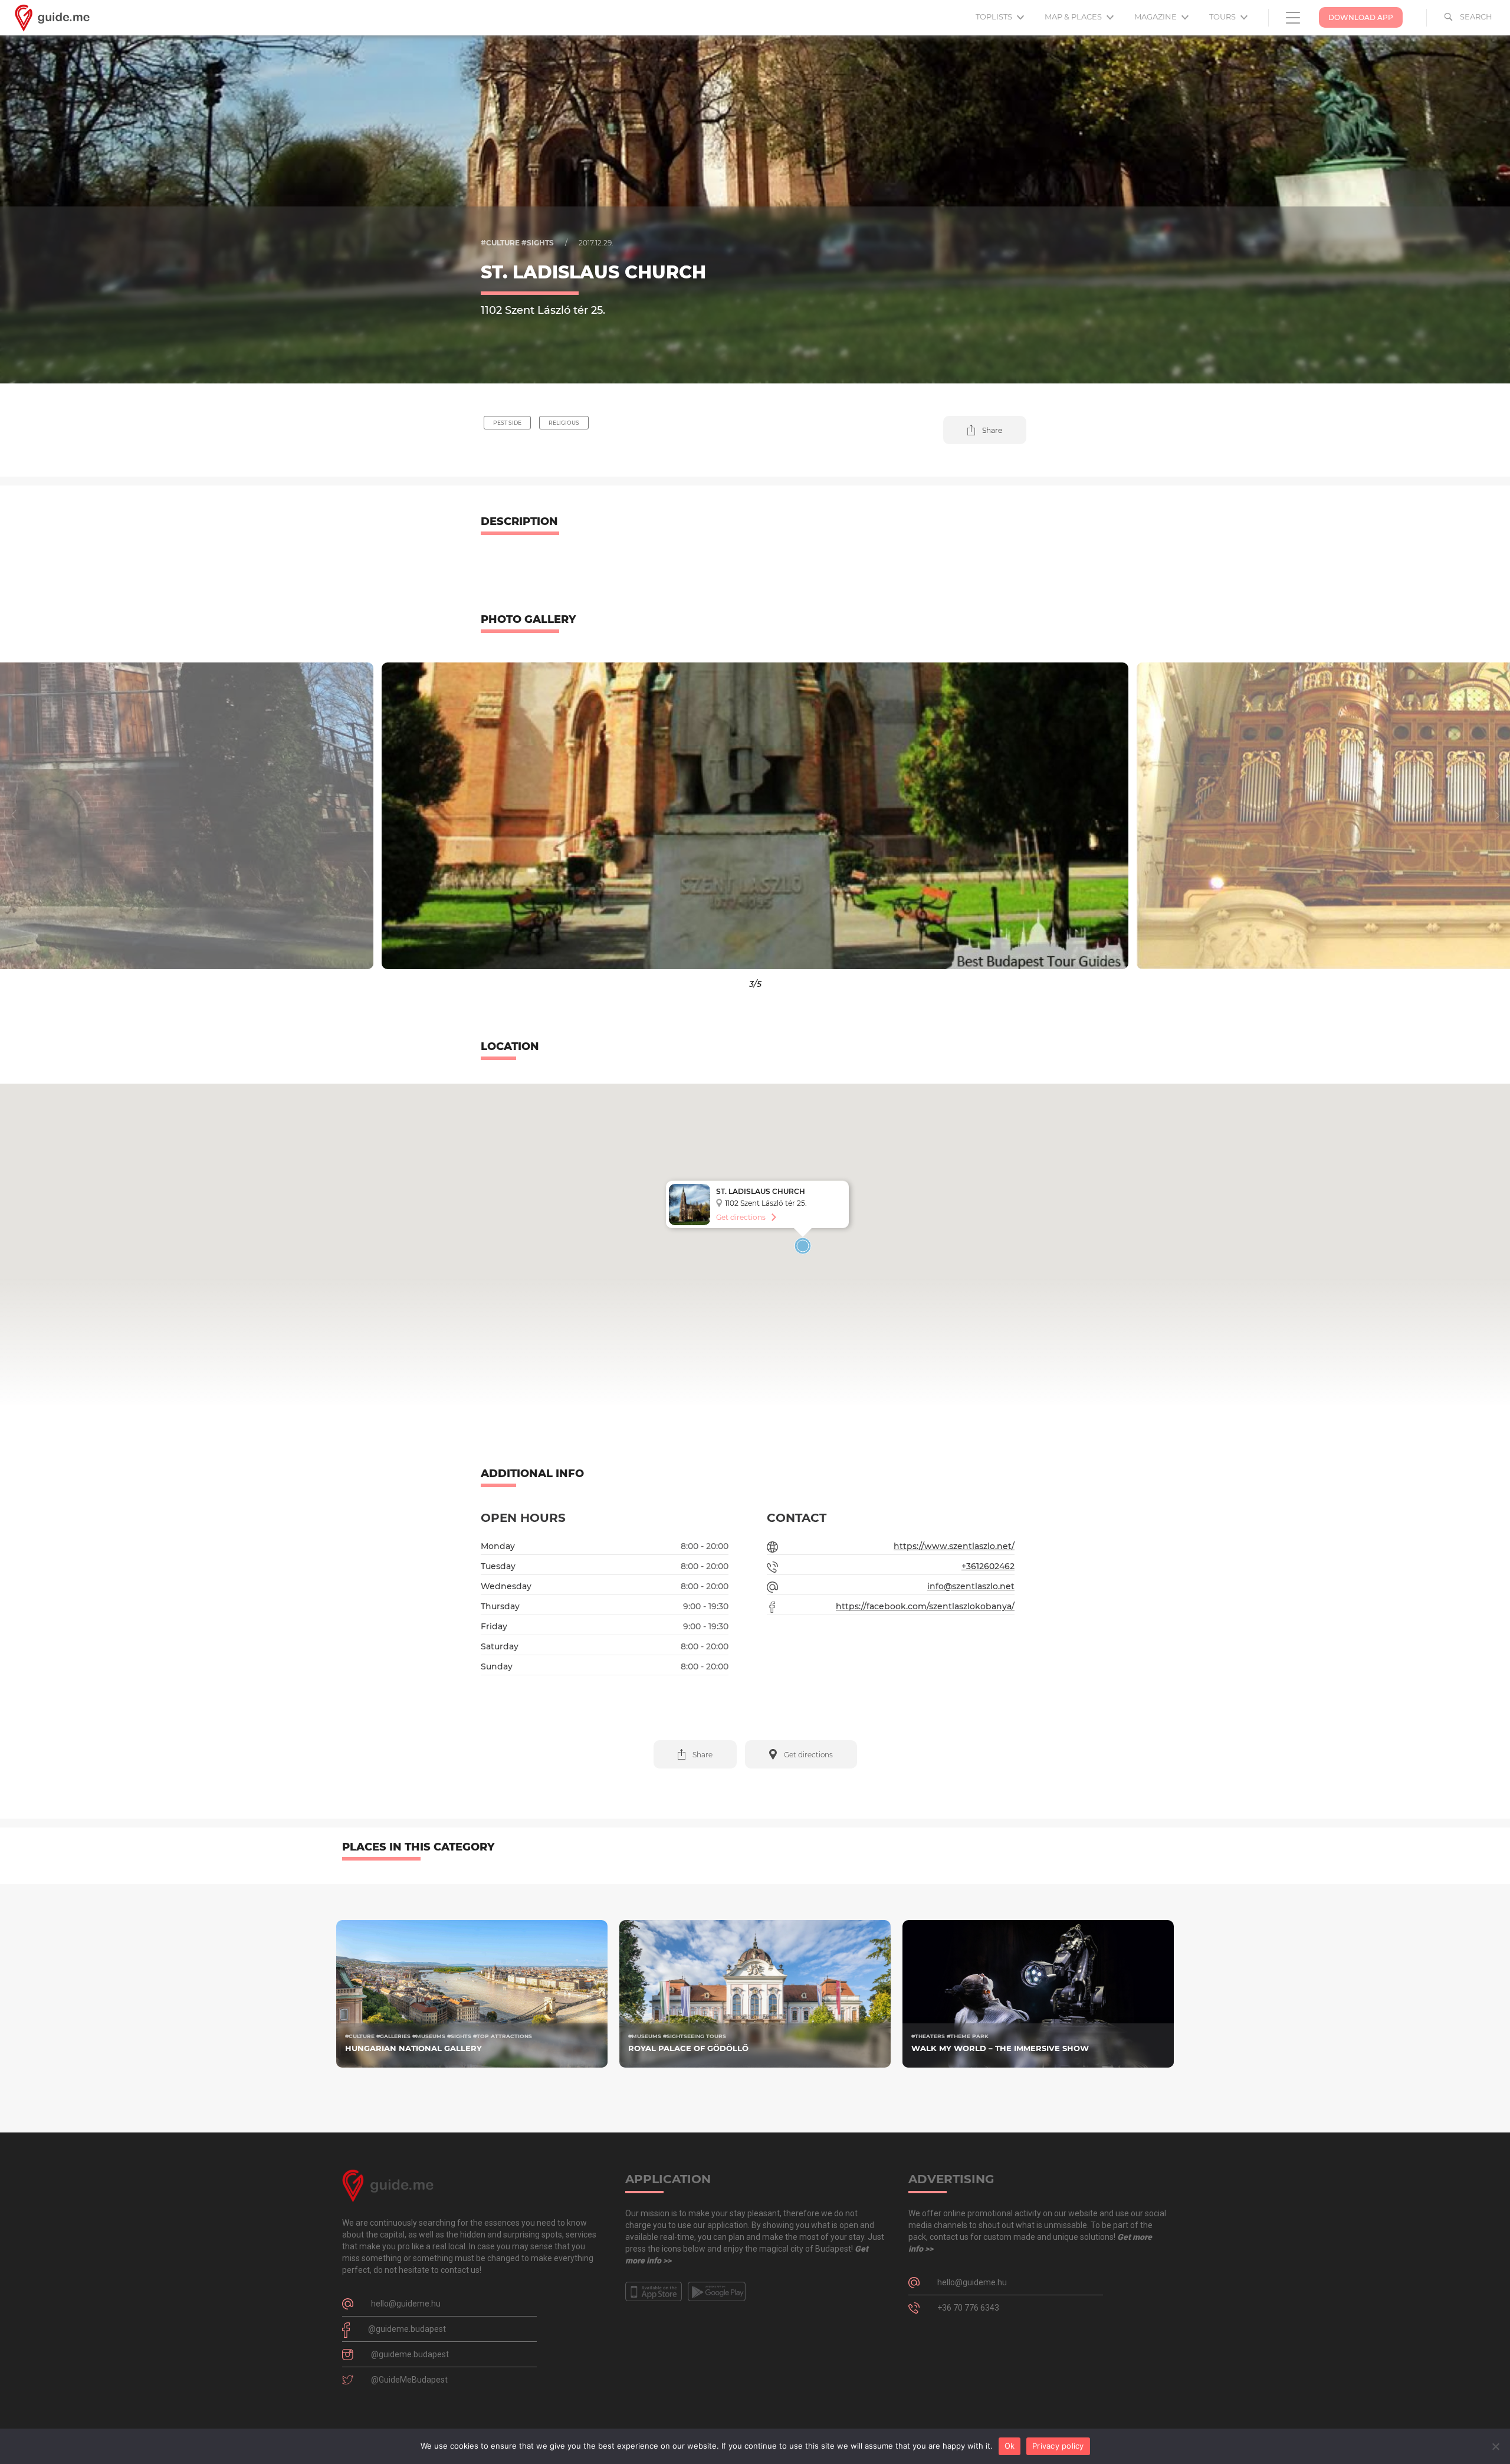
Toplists (995, 17)
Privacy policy (1058, 2446)
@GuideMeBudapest (409, 2380)
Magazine (1156, 17)
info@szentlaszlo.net (971, 1586)
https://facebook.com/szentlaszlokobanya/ (925, 1606)
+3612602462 (988, 1566)
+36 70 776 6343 (968, 2308)
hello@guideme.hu (406, 2304)
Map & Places (1074, 17)
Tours (1223, 17)
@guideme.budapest (407, 2329)
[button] (985, 430)
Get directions (741, 1217)
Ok (1010, 2446)
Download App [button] (1361, 17)
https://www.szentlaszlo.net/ (954, 1546)
